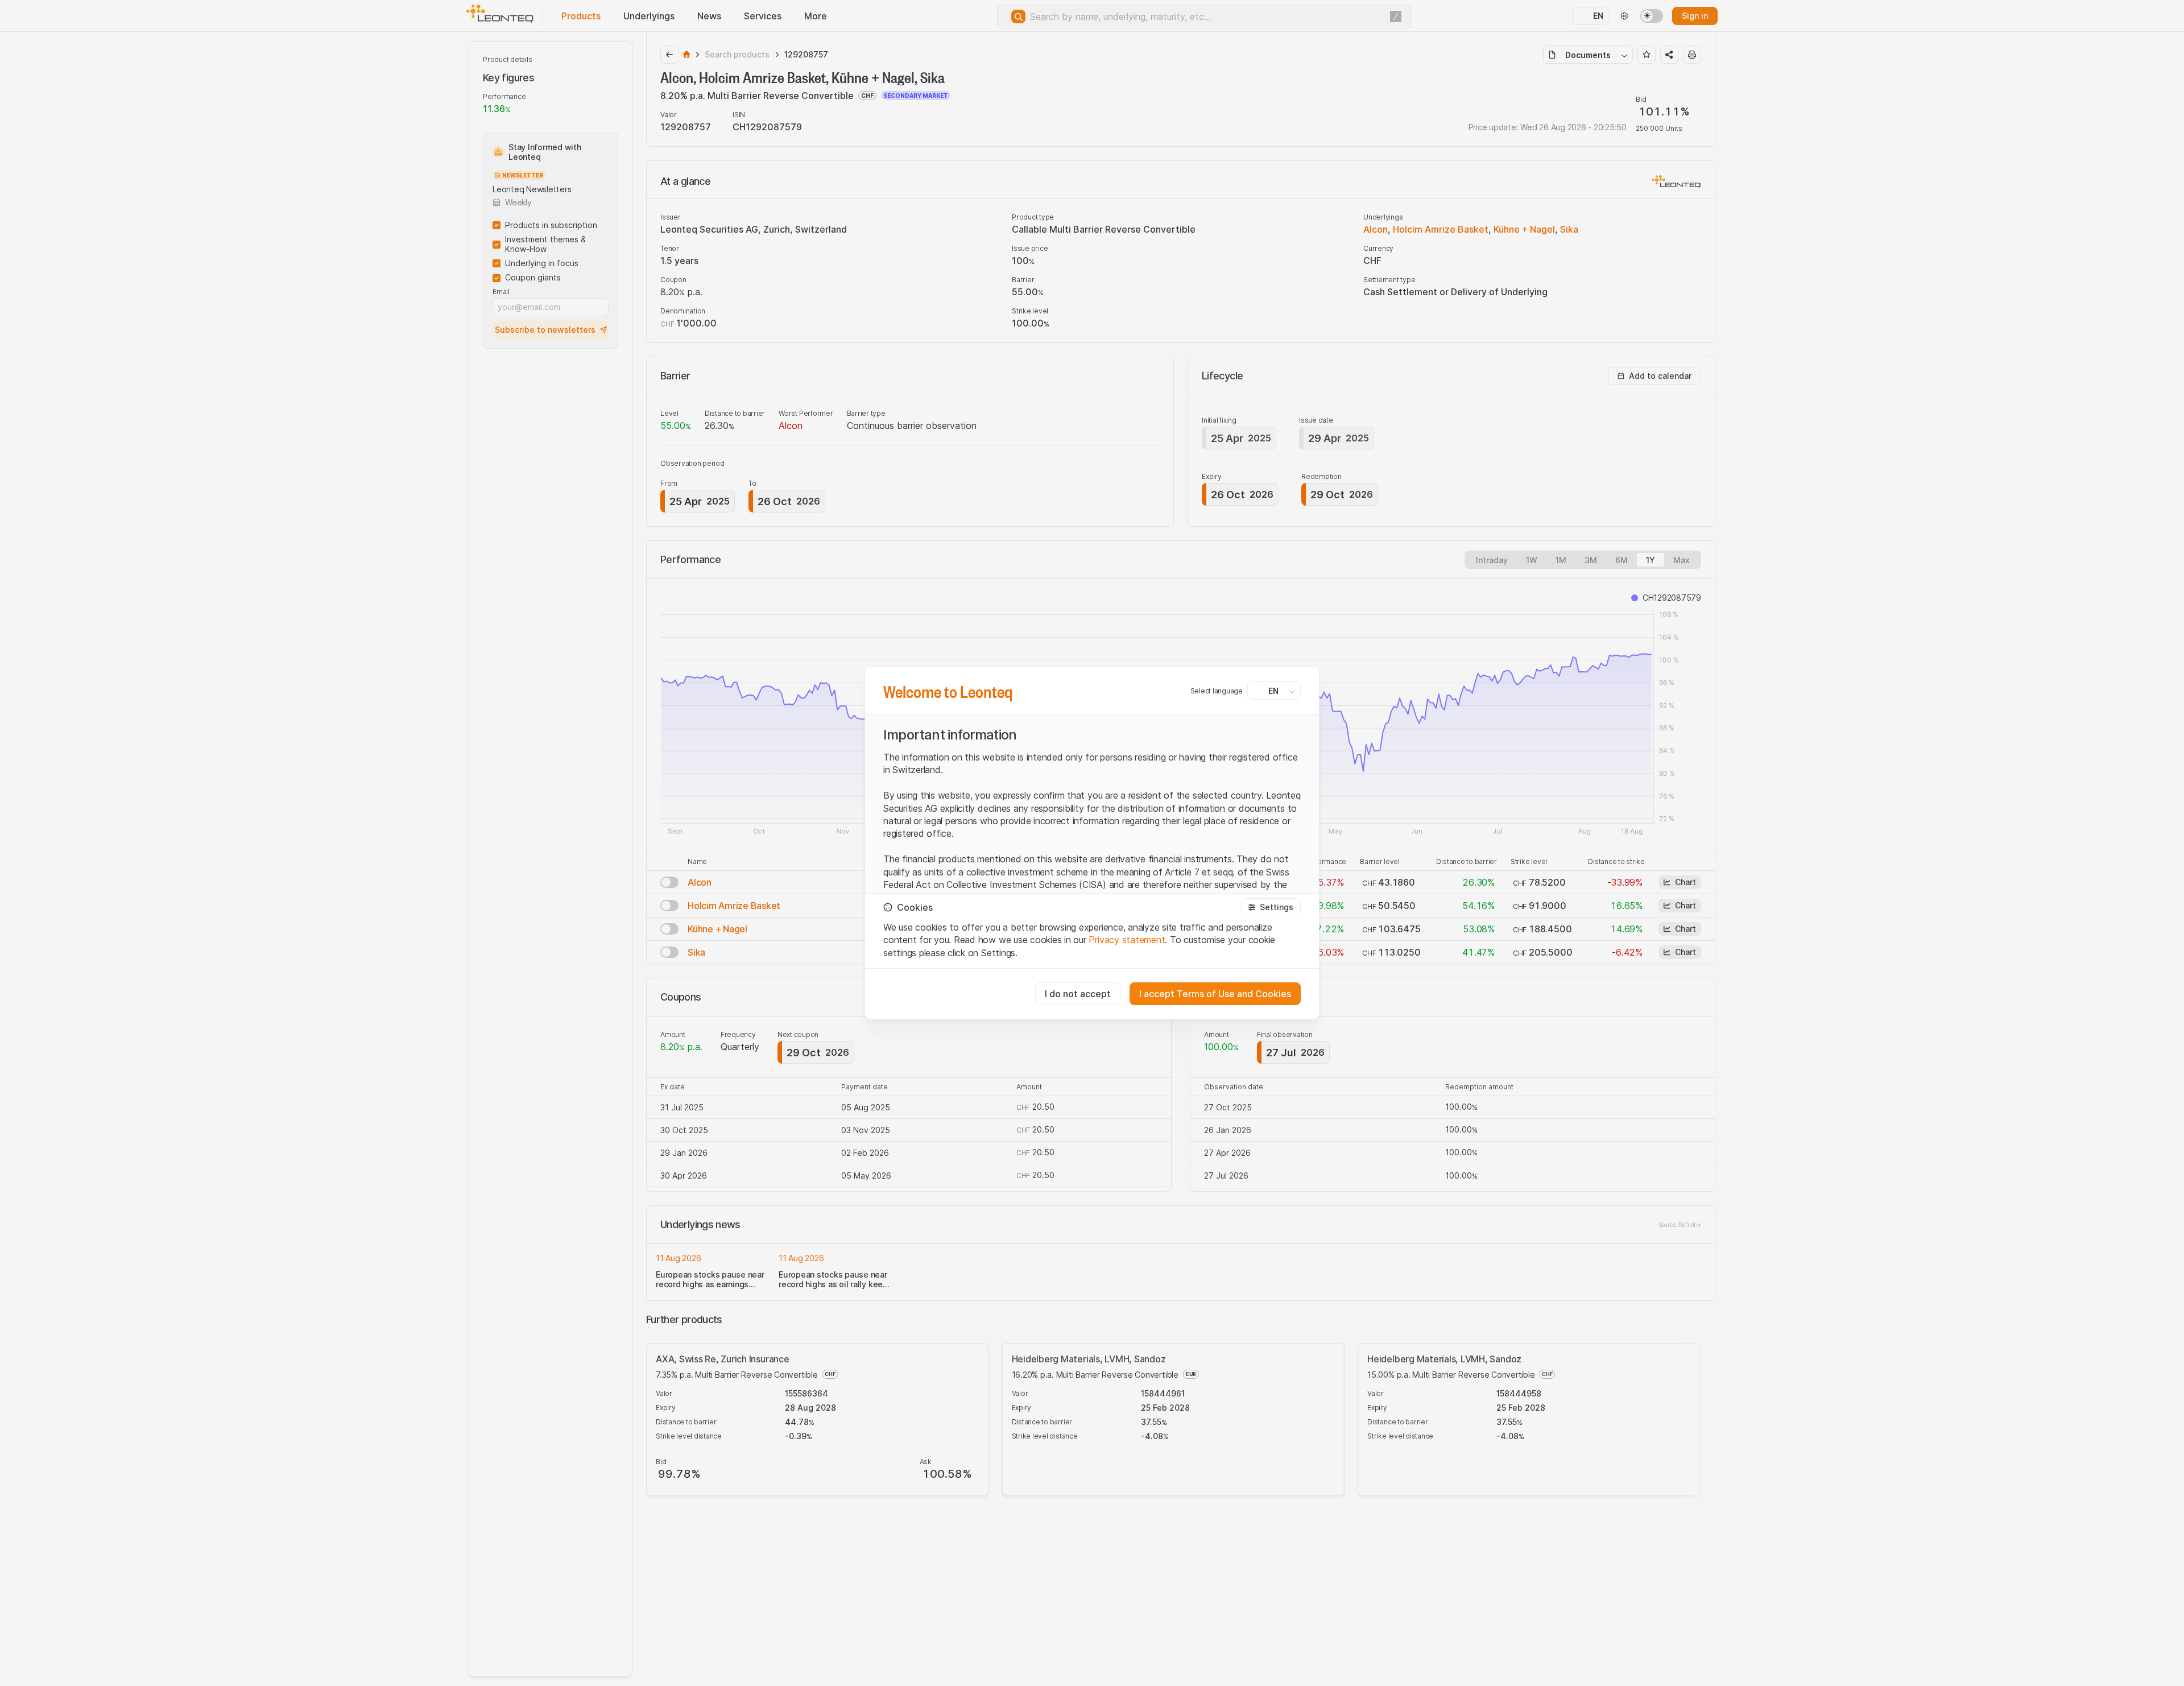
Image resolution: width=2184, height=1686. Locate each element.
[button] (1271, 907)
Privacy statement (1127, 940)
